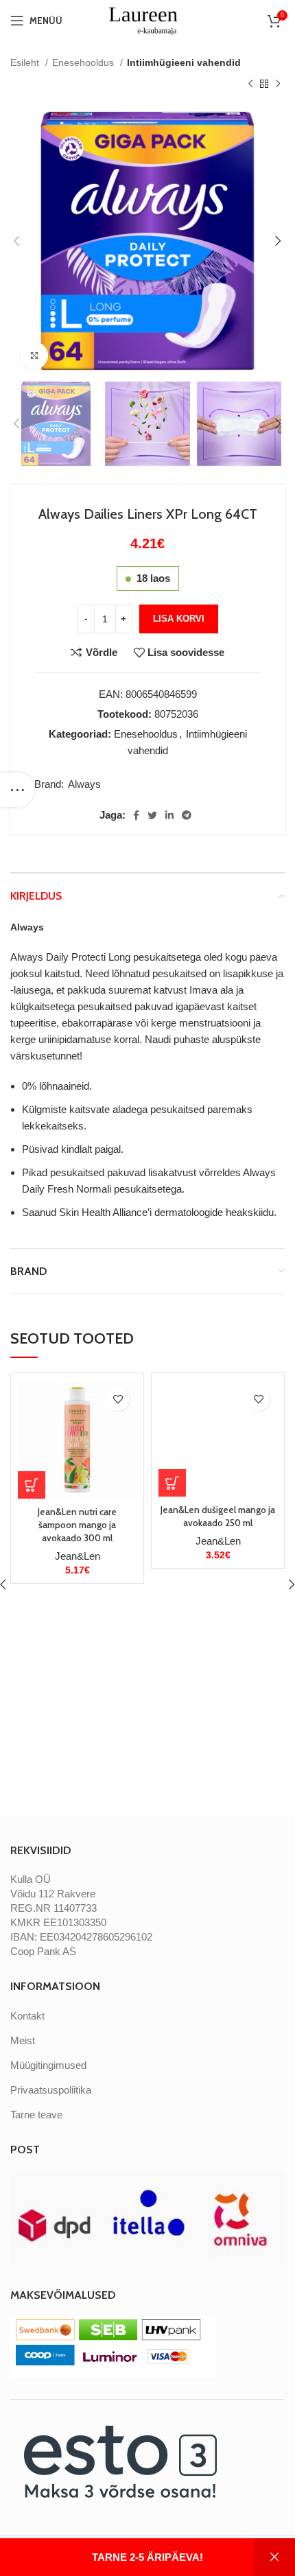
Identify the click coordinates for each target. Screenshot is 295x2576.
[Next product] (278, 84)
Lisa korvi (179, 619)
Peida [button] (274, 2557)
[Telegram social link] (187, 815)
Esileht (26, 62)
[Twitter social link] (152, 815)
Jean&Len (78, 1556)
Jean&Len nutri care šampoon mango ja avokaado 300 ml (77, 1525)
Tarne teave (36, 2115)
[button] (32, 1485)
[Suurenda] (34, 355)
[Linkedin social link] (169, 815)
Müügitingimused (48, 2065)
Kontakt (27, 2016)
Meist (23, 2040)
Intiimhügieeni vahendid (184, 62)
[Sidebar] (17, 790)
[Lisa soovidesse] (118, 1399)
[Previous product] (250, 84)
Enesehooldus (84, 62)
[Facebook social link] (136, 815)
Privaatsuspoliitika (51, 2090)
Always (84, 784)
